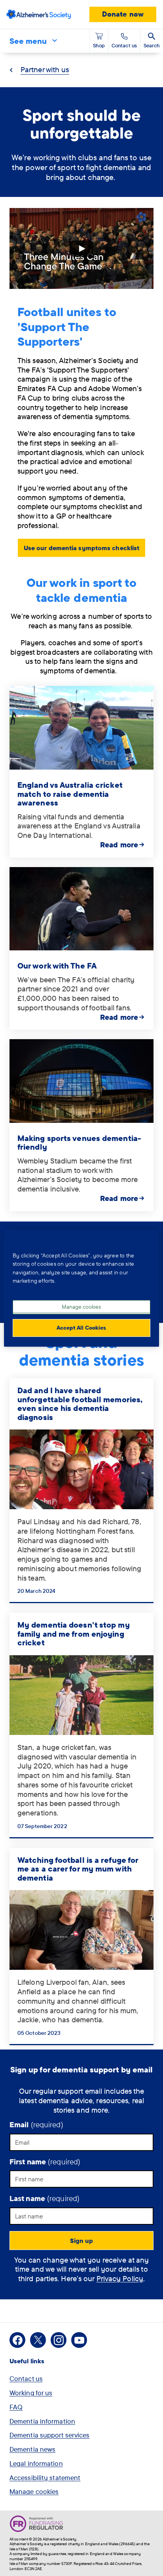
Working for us (31, 2393)
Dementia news (32, 2449)
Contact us (26, 2378)
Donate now (123, 14)
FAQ (16, 2407)
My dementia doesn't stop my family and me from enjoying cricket (74, 1634)
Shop (99, 45)
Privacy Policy (120, 2278)
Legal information (36, 2463)
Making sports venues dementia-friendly (79, 1143)
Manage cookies (34, 2491)
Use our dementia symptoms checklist (82, 548)
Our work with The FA (57, 966)
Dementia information (42, 2421)
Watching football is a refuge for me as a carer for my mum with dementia (78, 1869)
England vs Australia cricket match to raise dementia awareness (70, 794)
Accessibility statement (45, 2478)
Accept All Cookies (81, 1328)
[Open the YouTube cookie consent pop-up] (81, 248)
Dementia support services (50, 2435)
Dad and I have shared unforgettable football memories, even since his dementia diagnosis (80, 1404)
